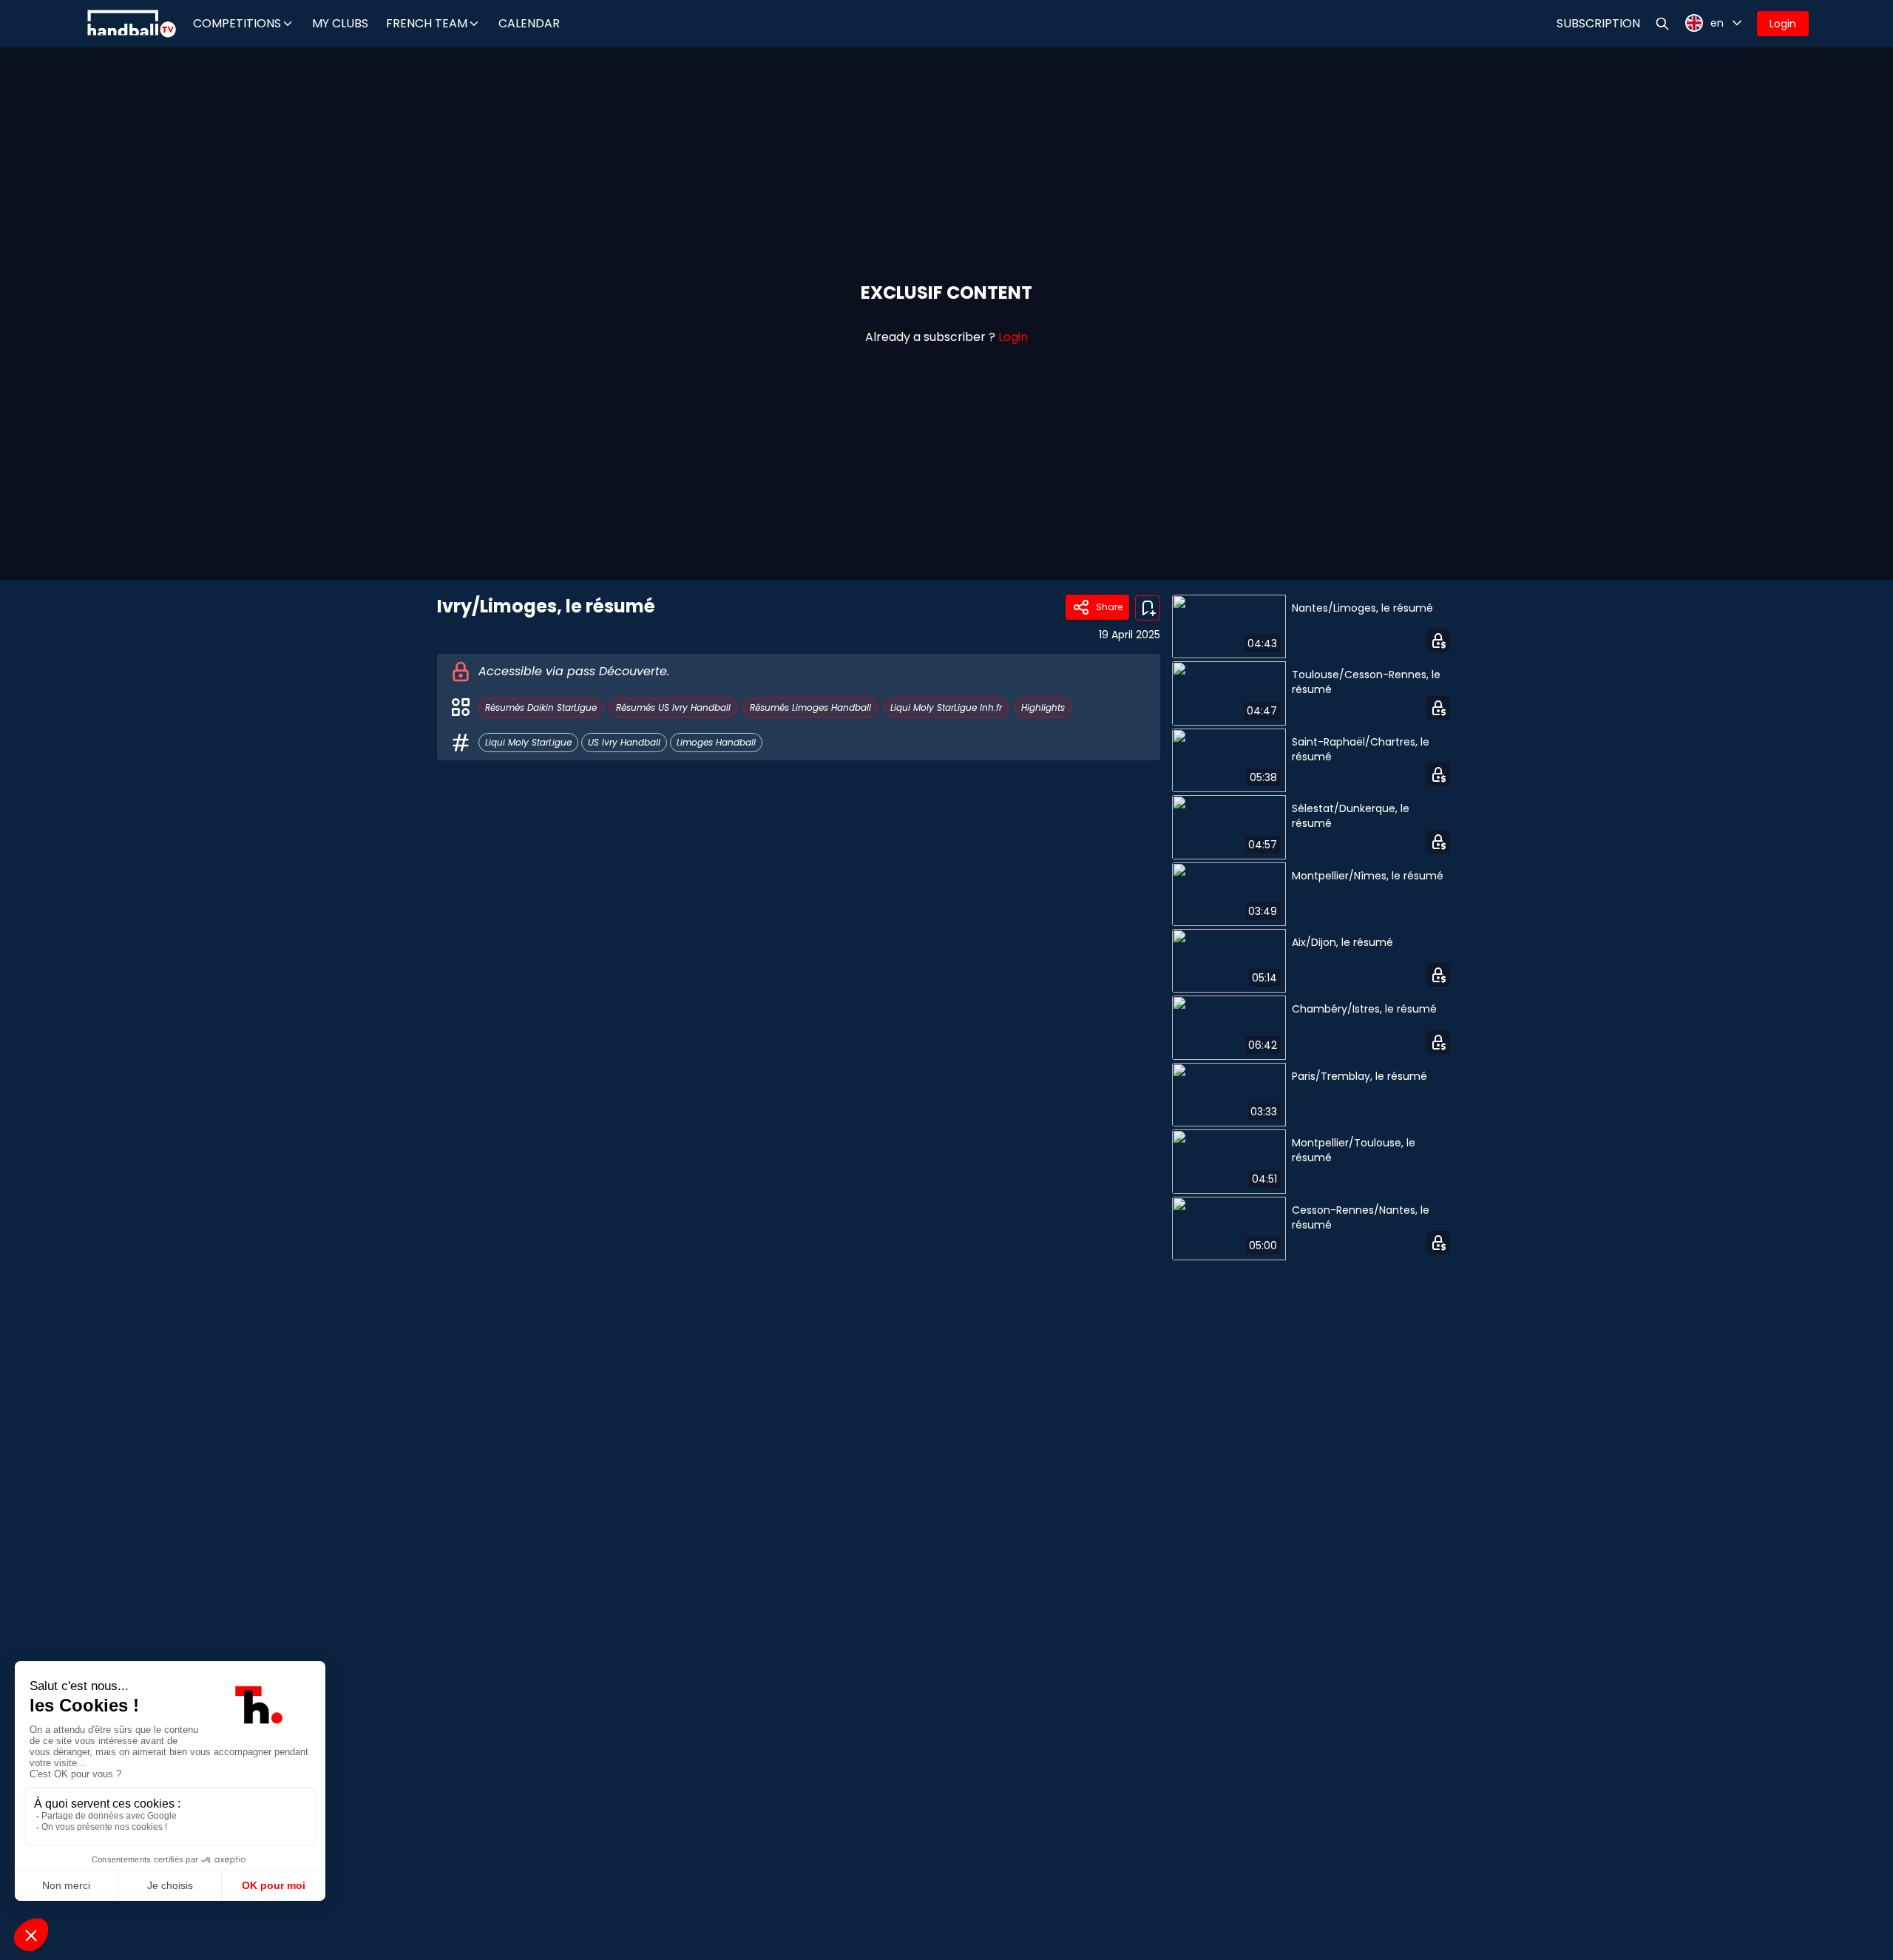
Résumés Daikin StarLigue (541, 707)
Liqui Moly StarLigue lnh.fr (946, 707)
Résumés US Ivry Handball (673, 707)
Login (1783, 24)
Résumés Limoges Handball (810, 707)
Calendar (529, 23)
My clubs (340, 23)
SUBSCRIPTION (1598, 23)
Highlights (1043, 707)
